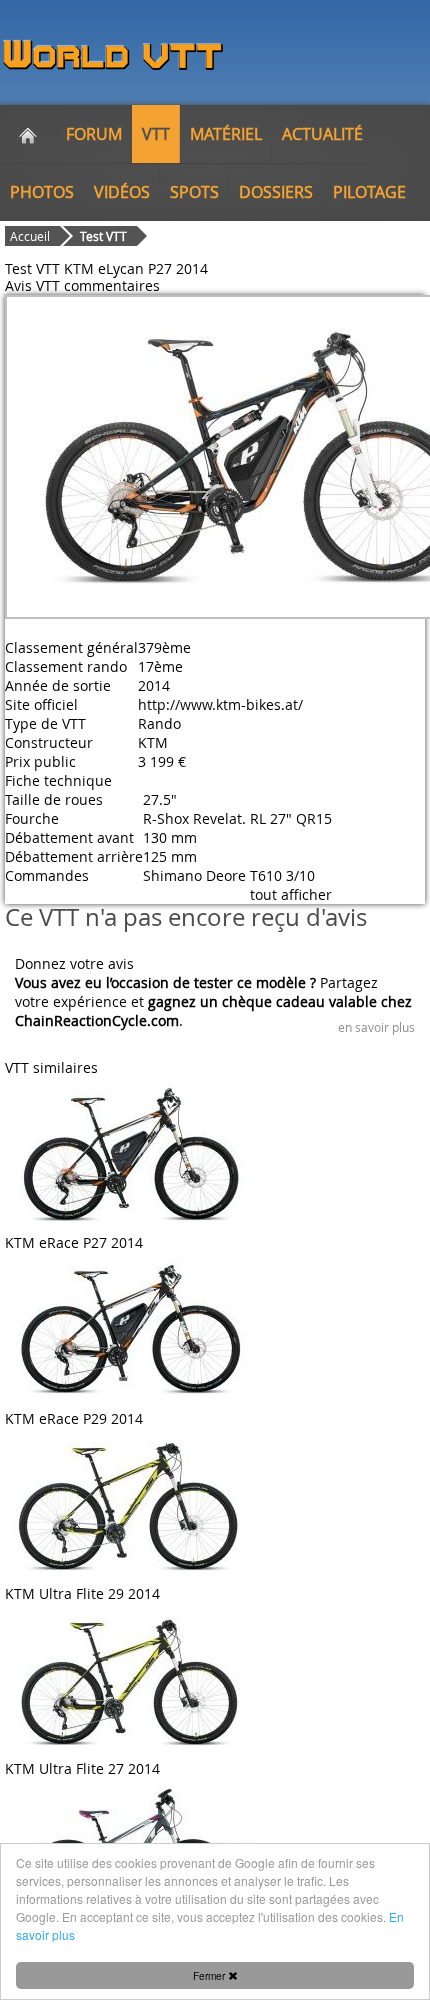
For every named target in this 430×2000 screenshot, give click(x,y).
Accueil (30, 236)
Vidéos (122, 192)
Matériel (226, 134)
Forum (94, 134)
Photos (42, 192)
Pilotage (369, 192)
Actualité (322, 134)
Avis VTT (32, 285)
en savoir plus (376, 1027)
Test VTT (103, 236)
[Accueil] (28, 134)
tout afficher (291, 894)
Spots (194, 192)
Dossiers (276, 192)
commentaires (112, 285)
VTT (156, 134)
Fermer (210, 1975)
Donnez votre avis (74, 963)
